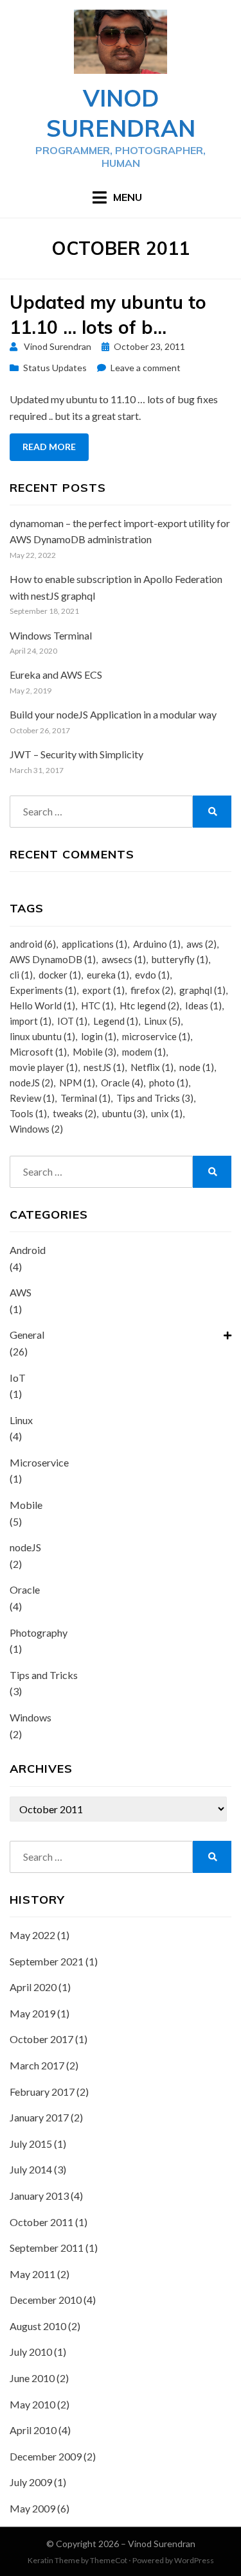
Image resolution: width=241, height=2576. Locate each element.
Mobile (94, 1052)
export (103, 990)
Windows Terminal (51, 635)
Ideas (203, 1005)
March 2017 (37, 2065)
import (31, 1021)
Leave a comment (146, 368)
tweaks (75, 1113)
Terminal (85, 1098)
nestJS (104, 1067)
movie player (44, 1067)
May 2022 (32, 1935)
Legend (116, 1021)
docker (60, 975)
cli (21, 975)
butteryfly (180, 959)
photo (169, 1083)
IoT (18, 1378)
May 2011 (32, 2274)
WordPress (194, 2560)
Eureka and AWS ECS (56, 674)
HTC (97, 1005)
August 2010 (38, 2326)
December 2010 (46, 2300)
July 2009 (31, 2482)
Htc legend (149, 1005)
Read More (49, 447)
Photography (39, 1632)
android (33, 944)
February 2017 (42, 2092)
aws (201, 944)
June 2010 (32, 2378)
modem (144, 1052)
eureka (108, 975)
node (197, 1067)
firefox (152, 990)
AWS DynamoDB (53, 959)
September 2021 (47, 1961)
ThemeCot (109, 2560)
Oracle (122, 1083)
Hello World (42, 1005)
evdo (152, 975)
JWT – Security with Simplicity (76, 754)
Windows (36, 1129)
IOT (72, 1021)
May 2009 (32, 2508)
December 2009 (46, 2456)
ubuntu (124, 1113)
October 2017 (41, 2039)
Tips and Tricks (155, 1098)
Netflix (152, 1067)
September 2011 (47, 2248)
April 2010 (33, 2430)
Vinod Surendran (121, 113)
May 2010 (32, 2404)
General (27, 1335)
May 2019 (32, 2013)
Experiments (43, 990)
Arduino (157, 944)
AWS (21, 1292)
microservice (156, 1036)
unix (167, 1113)
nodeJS (31, 1083)
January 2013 (39, 2196)
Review (32, 1098)
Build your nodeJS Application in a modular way (113, 714)
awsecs (124, 959)
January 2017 (39, 2117)
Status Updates (55, 368)
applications (94, 944)
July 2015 (31, 2144)
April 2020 (33, 1987)
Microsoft (38, 1052)
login (99, 1036)
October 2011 (41, 2222)
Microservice (39, 1462)
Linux (162, 1021)
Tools (28, 1113)
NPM (77, 1083)
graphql (202, 990)
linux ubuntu (42, 1036)
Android (28, 1250)
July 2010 (31, 2352)
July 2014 (31, 2169)
